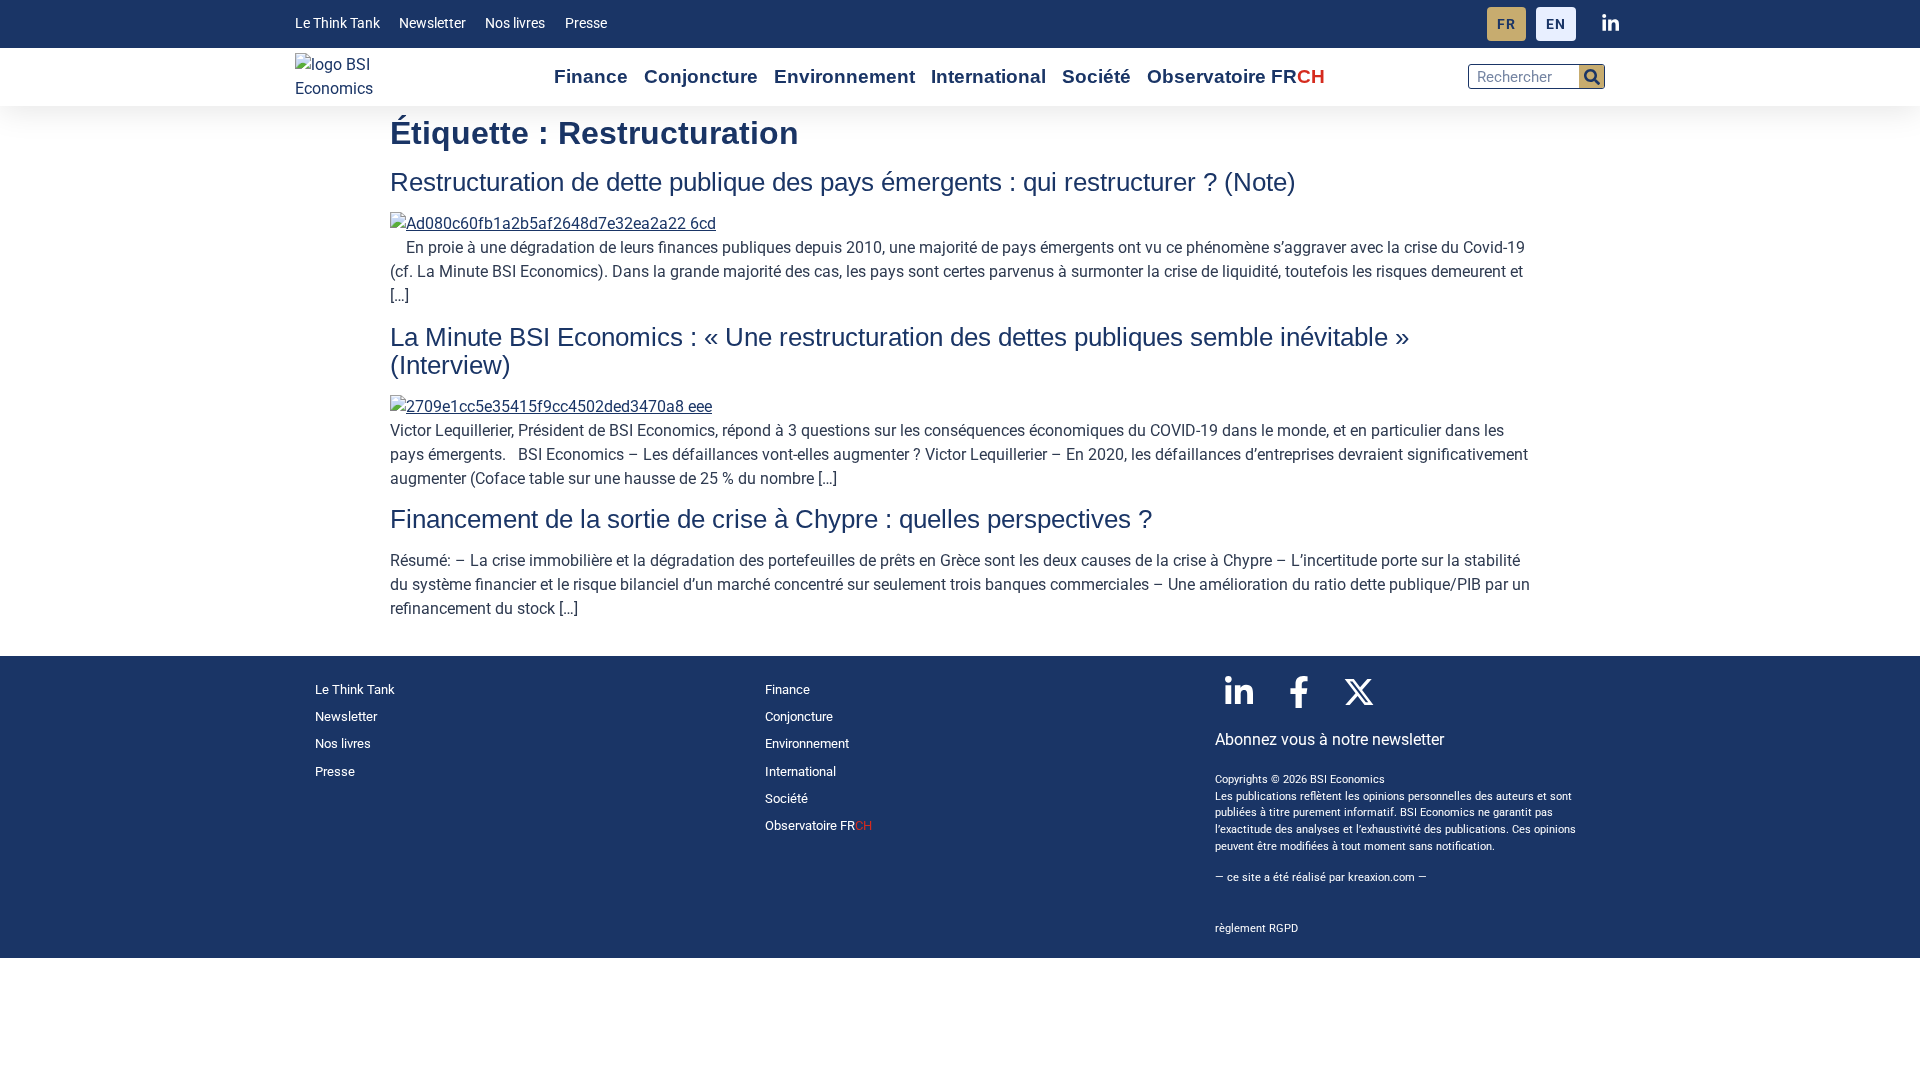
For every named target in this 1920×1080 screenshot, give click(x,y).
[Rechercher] (1591, 76)
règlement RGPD (1256, 928)
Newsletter (432, 23)
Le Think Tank (337, 23)
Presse (586, 23)
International (988, 76)
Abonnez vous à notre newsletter (1329, 739)
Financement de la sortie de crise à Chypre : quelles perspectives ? (771, 519)
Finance (591, 76)
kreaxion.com (1381, 877)
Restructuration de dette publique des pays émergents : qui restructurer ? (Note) (843, 182)
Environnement (844, 76)
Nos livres (515, 23)
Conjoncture (701, 76)
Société (1096, 76)
